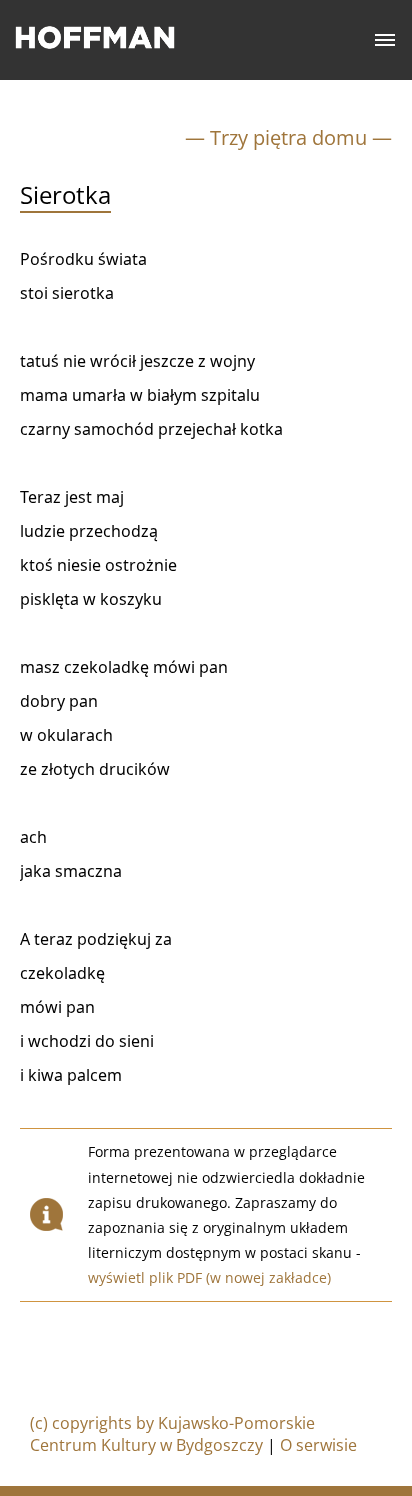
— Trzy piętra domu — (288, 137)
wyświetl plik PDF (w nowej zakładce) (209, 1277)
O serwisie (318, 1445)
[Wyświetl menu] (385, 40)
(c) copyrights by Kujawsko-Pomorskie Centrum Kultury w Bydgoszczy (172, 1434)
